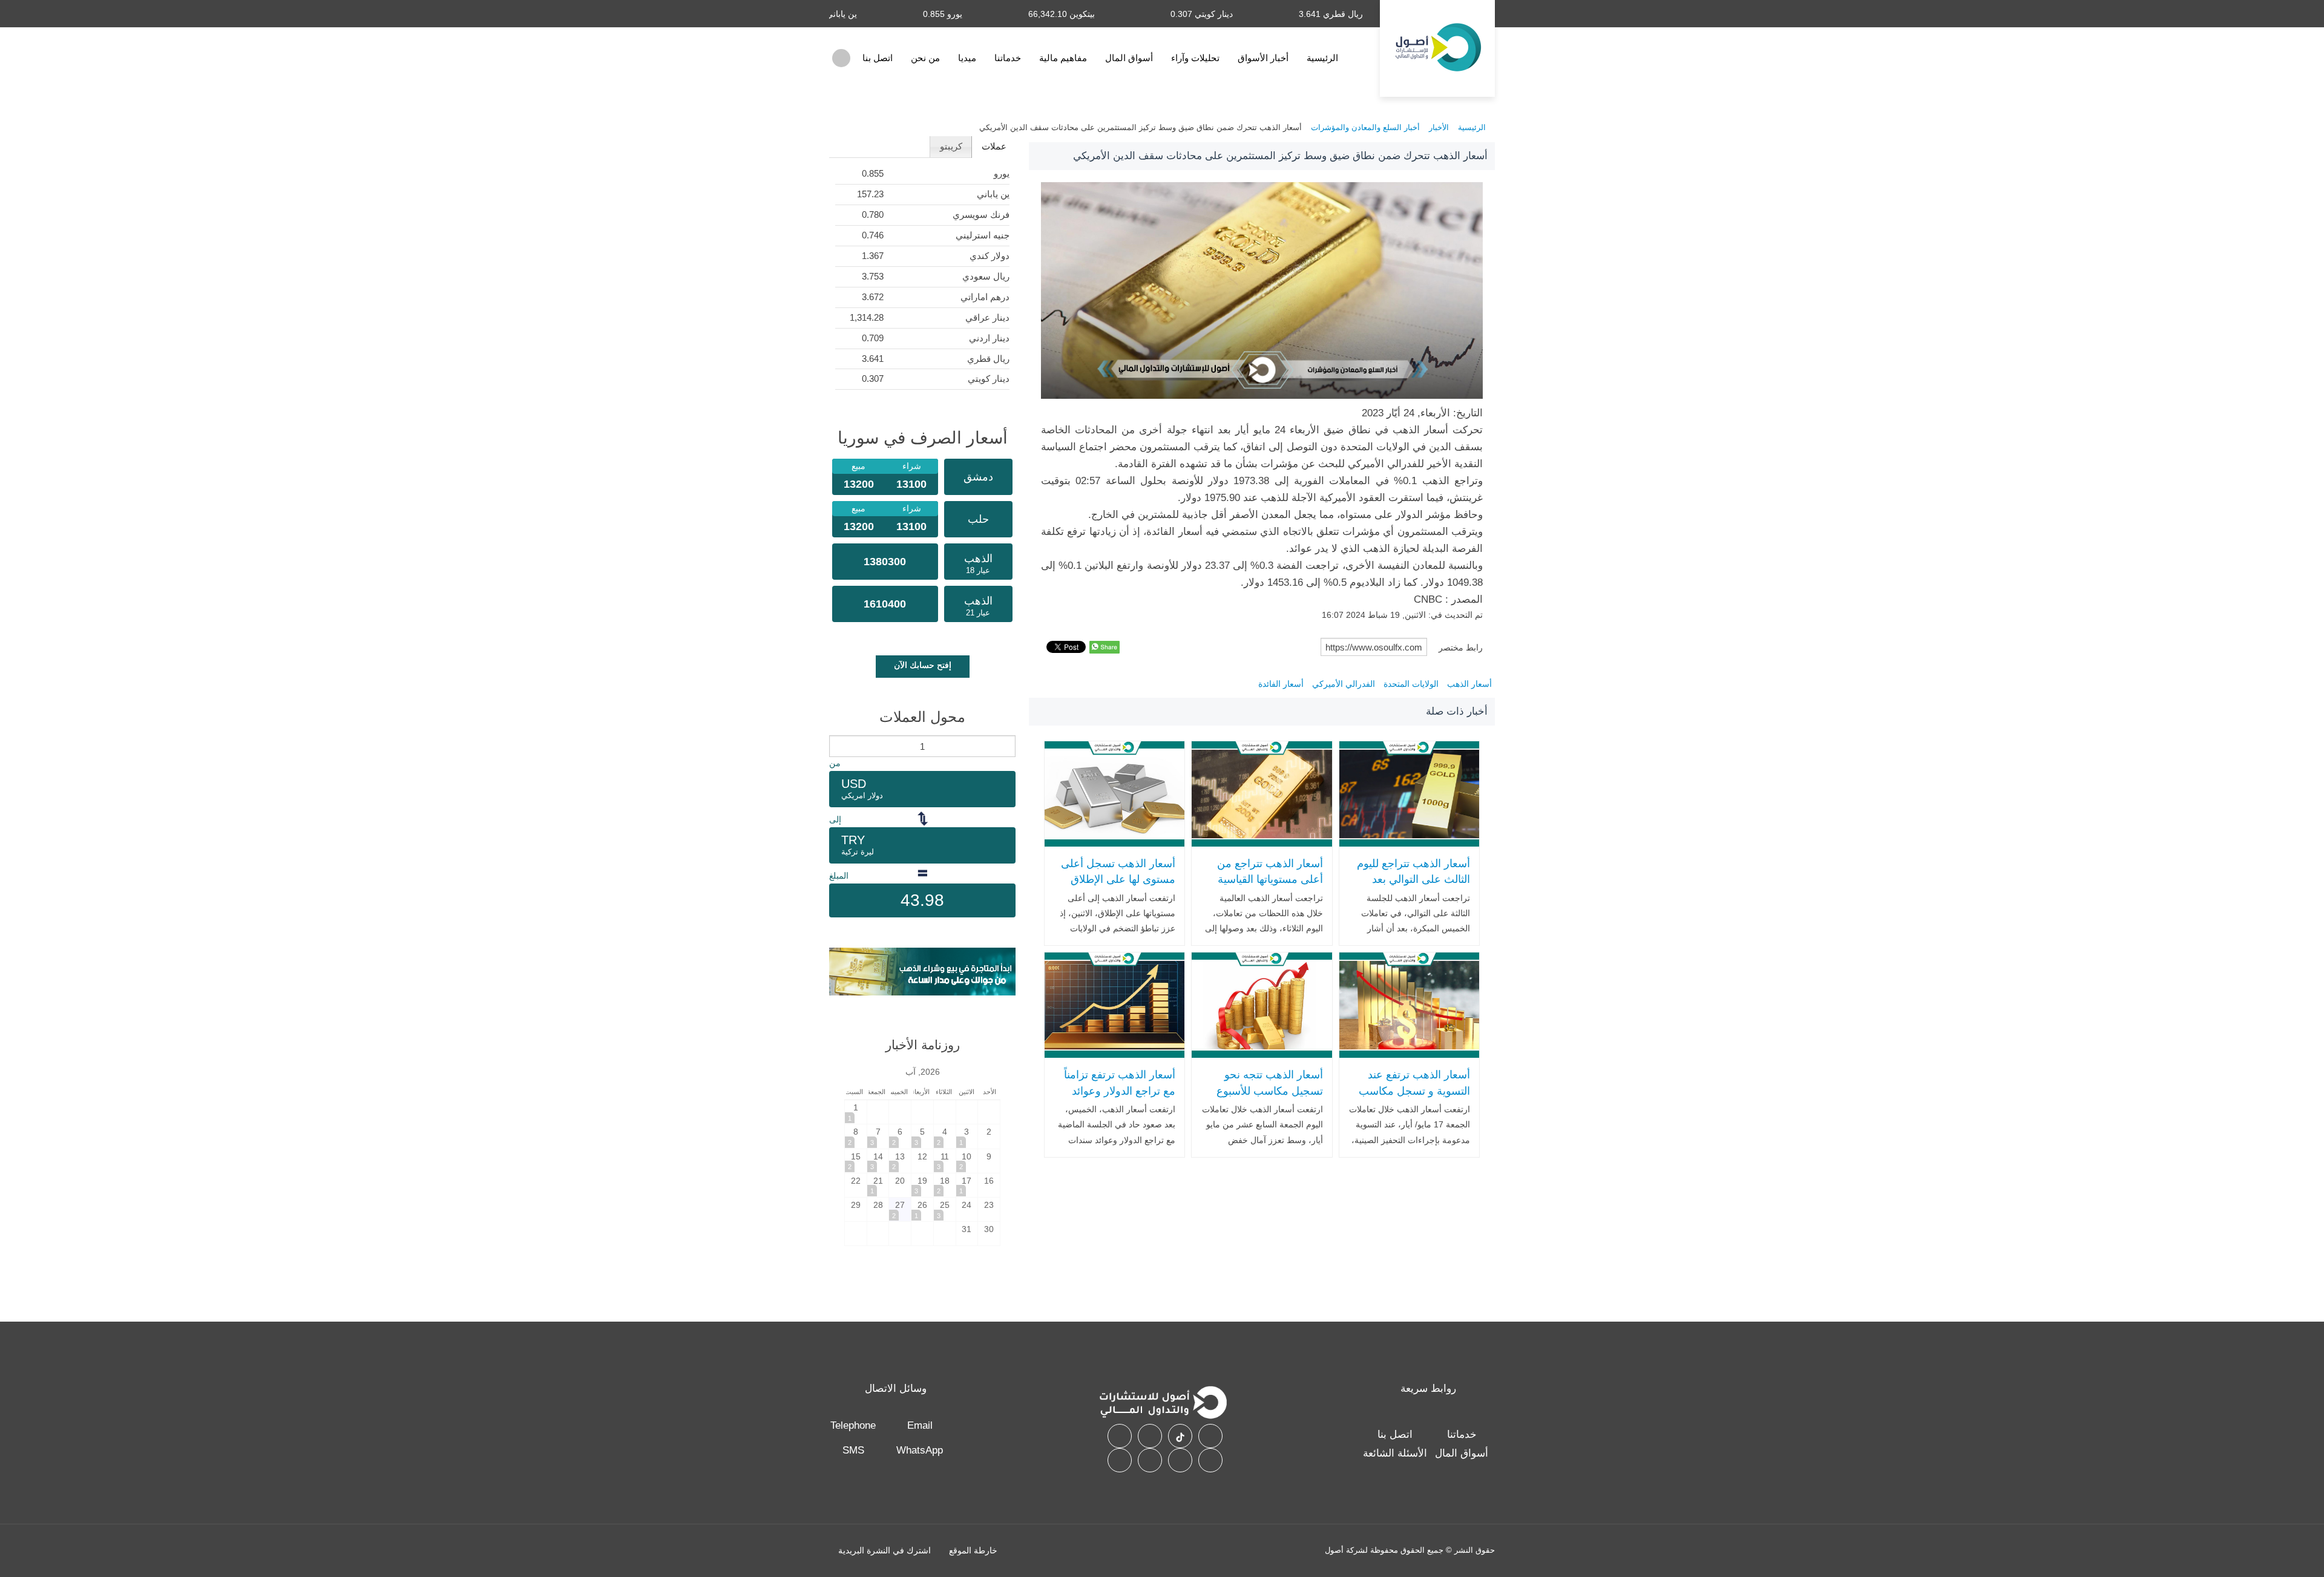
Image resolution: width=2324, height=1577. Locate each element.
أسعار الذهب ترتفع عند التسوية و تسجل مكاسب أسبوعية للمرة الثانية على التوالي (1413, 1099)
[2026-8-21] (878, 1185)
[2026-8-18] (945, 1185)
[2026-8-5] (922, 1136)
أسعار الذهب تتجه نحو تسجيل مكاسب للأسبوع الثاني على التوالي (1269, 1091)
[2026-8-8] (856, 1136)
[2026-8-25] (945, 1209)
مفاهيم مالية (1063, 58)
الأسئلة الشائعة (1395, 1453)
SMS (853, 1450)
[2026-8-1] (856, 1112)
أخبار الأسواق (1263, 58)
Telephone (853, 1425)
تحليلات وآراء (1195, 58)
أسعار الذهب (1469, 684)
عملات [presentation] (994, 146)
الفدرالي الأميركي (1344, 684)
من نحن (925, 58)
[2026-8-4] (945, 1136)
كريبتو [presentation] (951, 146)
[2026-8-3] (967, 1136)
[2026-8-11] (945, 1161)
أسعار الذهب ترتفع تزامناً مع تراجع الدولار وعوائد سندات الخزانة (1120, 1091)
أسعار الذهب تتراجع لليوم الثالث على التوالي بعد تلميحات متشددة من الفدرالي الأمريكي (1413, 888)
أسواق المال (1129, 58)
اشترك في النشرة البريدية (885, 1550)
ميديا (967, 58)
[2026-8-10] (967, 1161)
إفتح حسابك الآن (923, 665)
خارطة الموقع (973, 1550)
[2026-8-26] (922, 1209)
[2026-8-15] (856, 1161)
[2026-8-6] (900, 1136)
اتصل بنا (878, 58)
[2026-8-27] (900, 1209)
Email (920, 1425)
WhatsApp (920, 1450)
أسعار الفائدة (1281, 684)
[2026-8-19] (922, 1185)
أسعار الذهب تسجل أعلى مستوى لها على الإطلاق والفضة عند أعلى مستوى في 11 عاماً (1118, 888)
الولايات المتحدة (1411, 684)
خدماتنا (1008, 58)
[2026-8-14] (878, 1161)
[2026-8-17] (967, 1185)
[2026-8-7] (878, 1136)
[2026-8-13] (900, 1161)
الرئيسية (1322, 58)
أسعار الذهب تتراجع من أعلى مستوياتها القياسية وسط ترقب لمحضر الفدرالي (1270, 888)
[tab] (993, 147)
